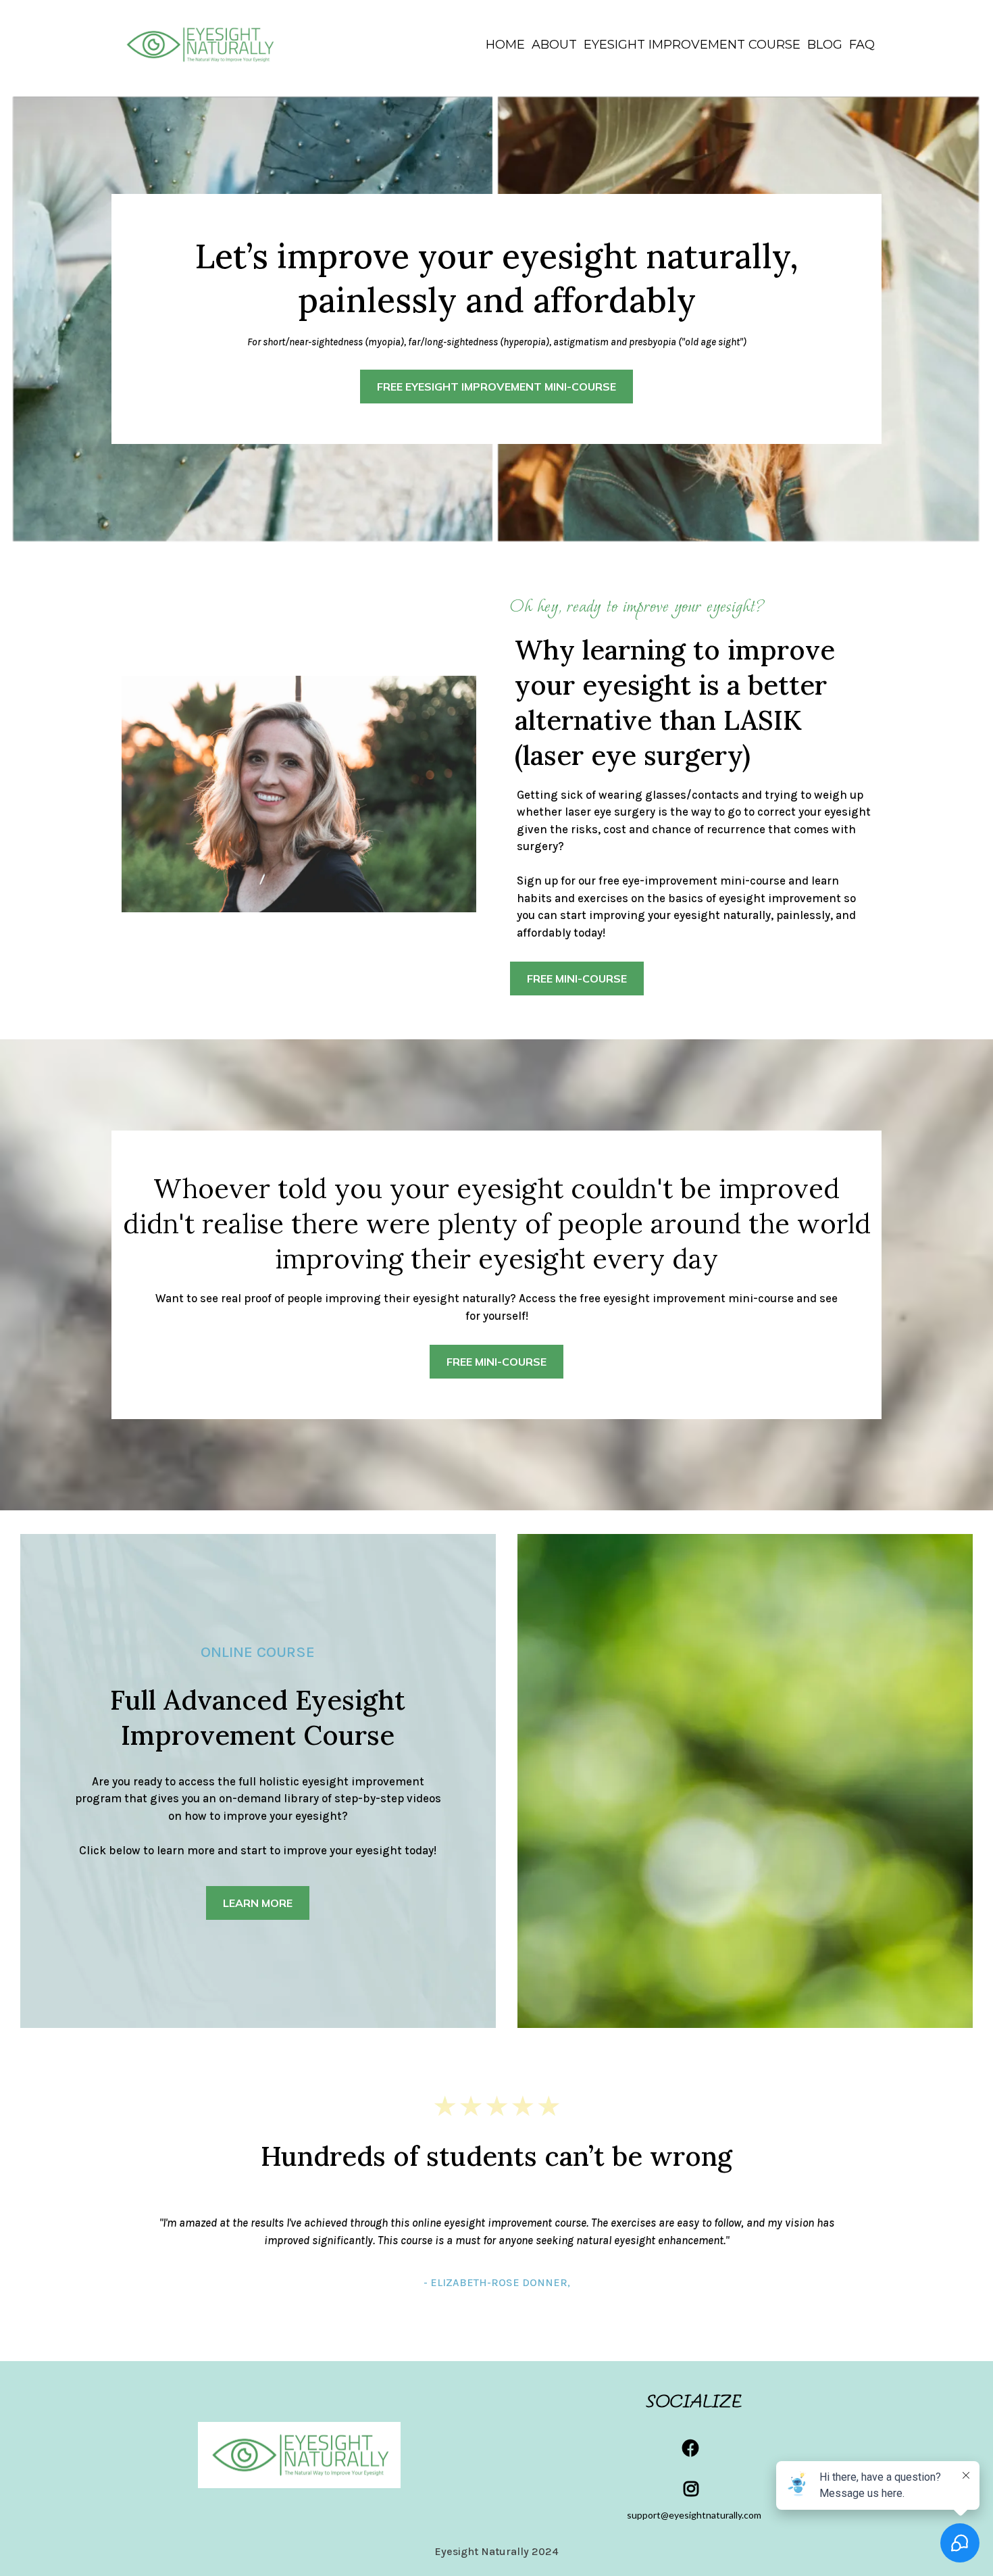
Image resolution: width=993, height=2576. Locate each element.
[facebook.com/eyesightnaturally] (694, 2448)
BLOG (825, 45)
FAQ (862, 45)
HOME (505, 45)
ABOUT (554, 45)
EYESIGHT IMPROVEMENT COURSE (692, 45)
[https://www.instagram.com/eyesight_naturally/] (694, 2489)
